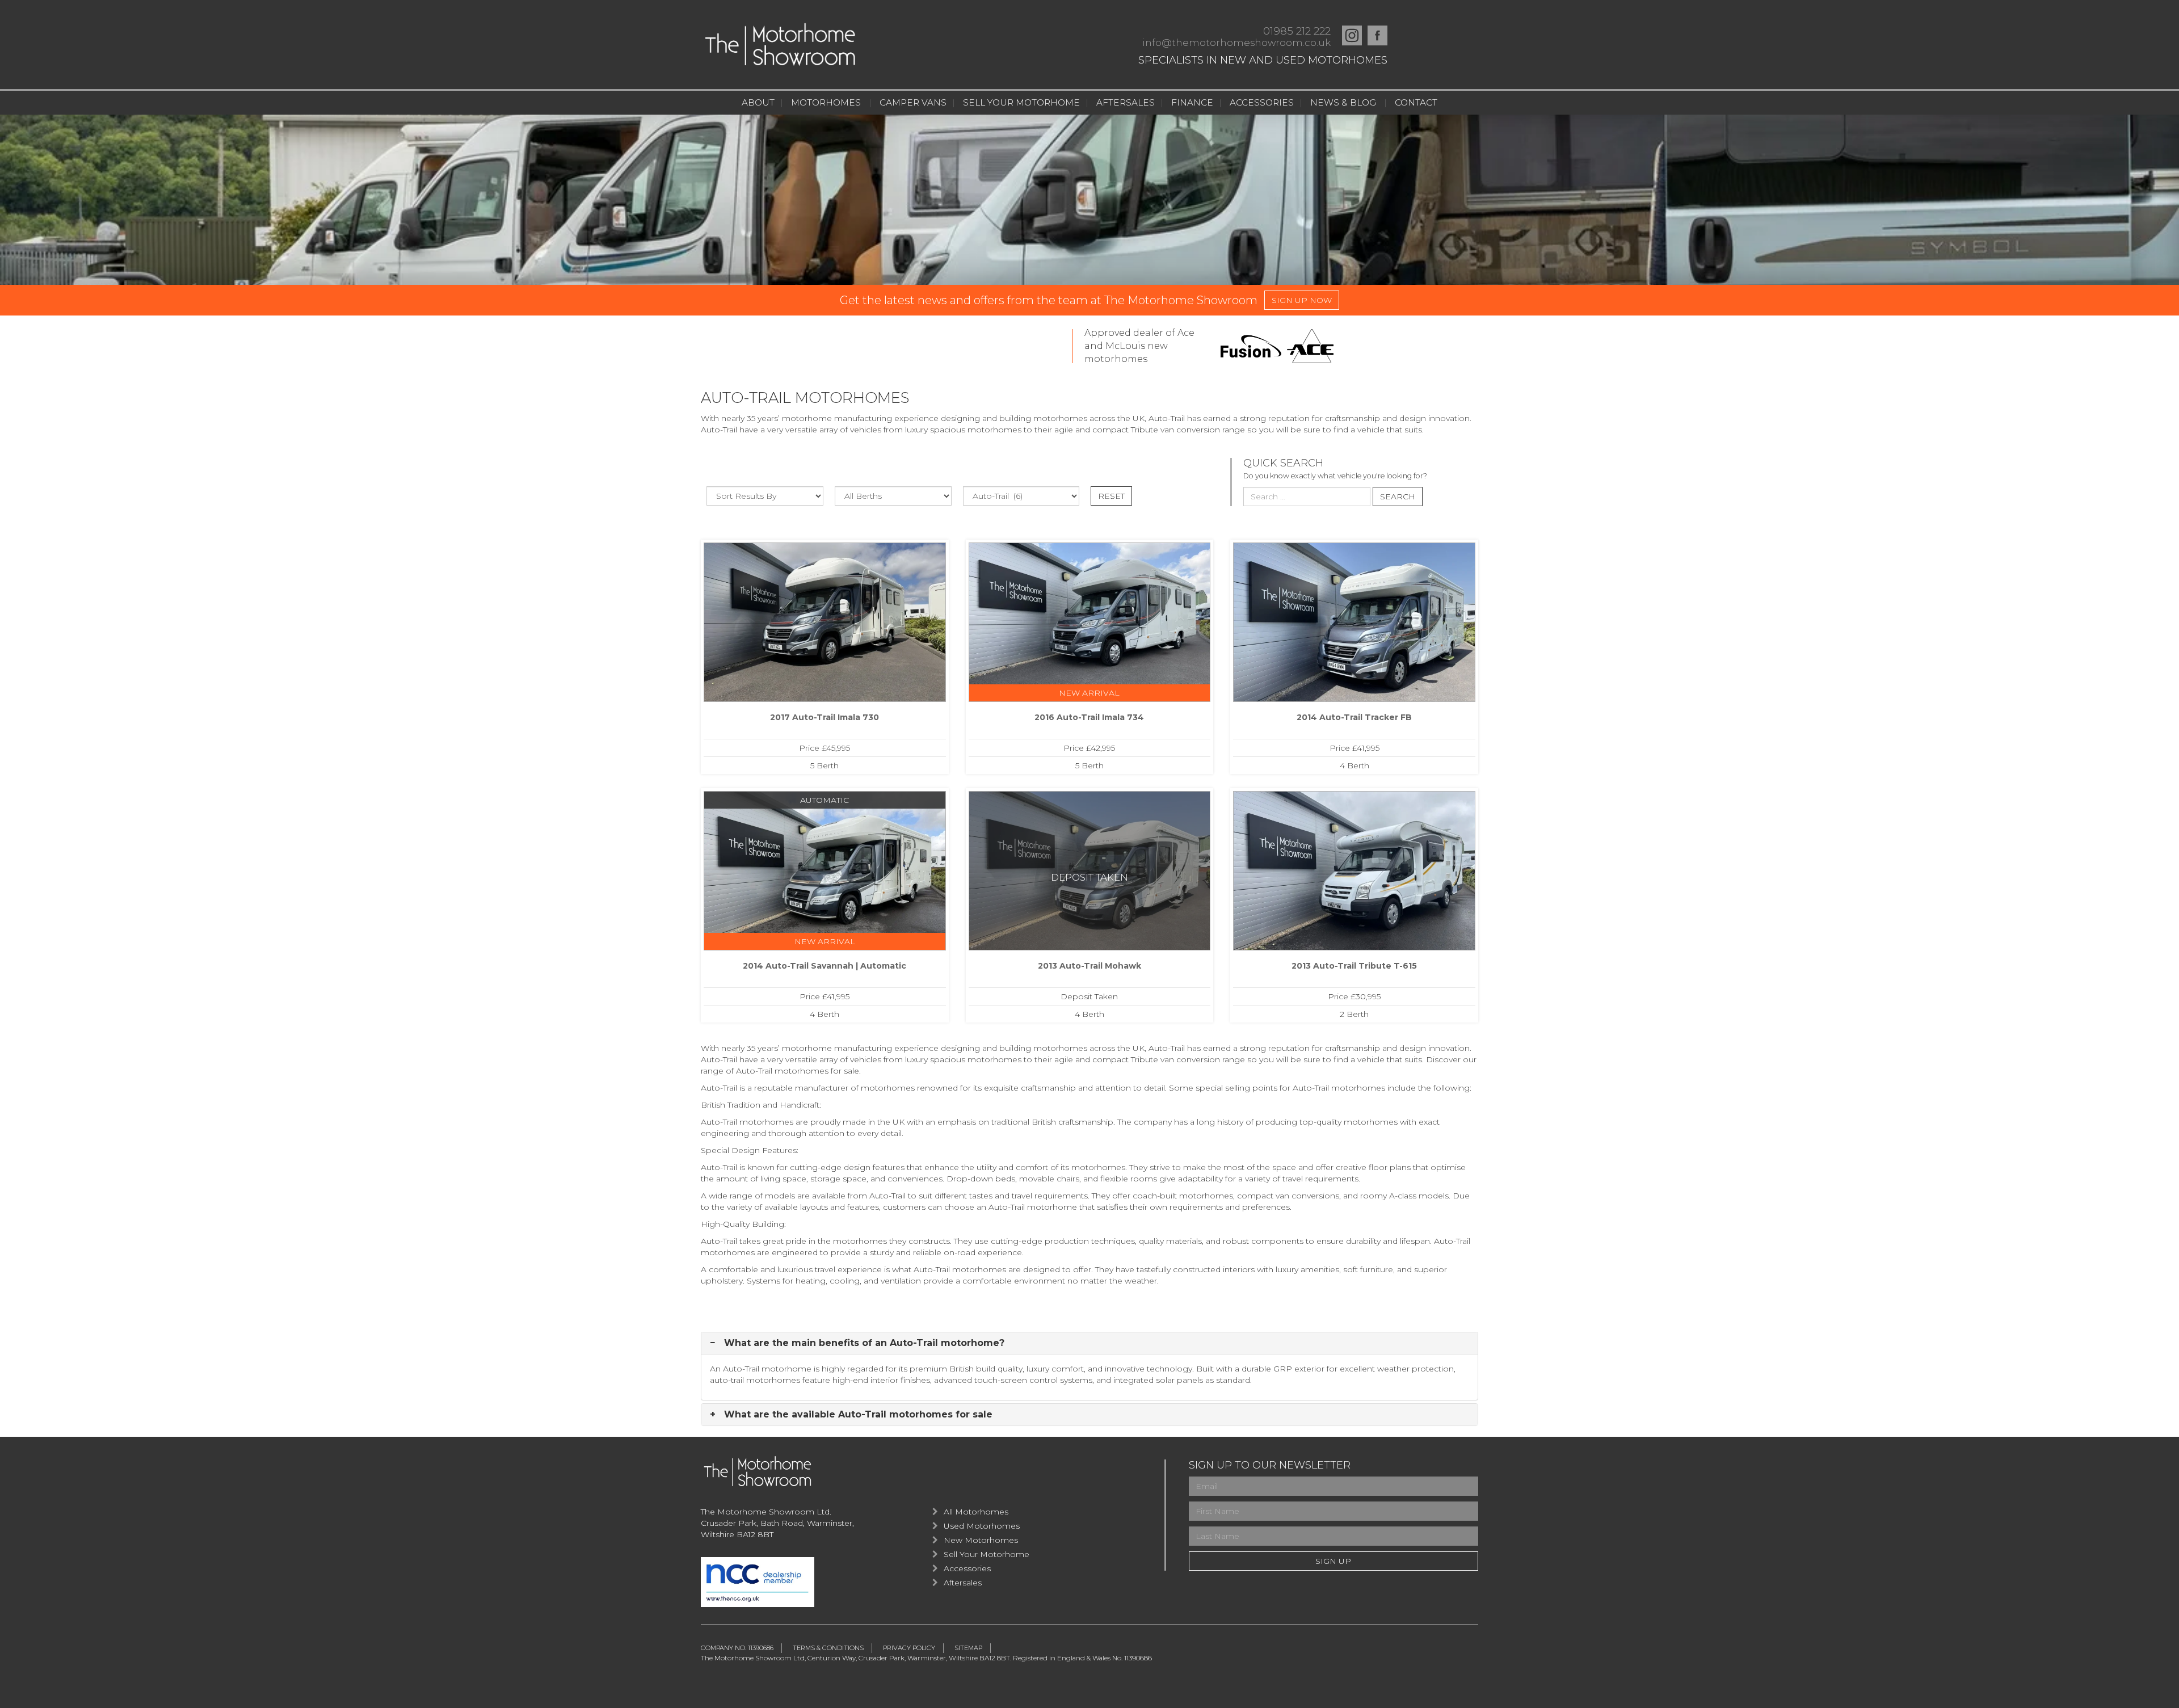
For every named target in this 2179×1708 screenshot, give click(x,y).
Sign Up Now (1302, 300)
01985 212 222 (1297, 31)
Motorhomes (826, 102)
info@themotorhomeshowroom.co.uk (1236, 43)
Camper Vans (913, 102)
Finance (1192, 102)
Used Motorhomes (982, 1526)
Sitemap (968, 1648)
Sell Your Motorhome (1021, 102)
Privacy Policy (909, 1648)
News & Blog (1343, 102)
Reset (1111, 496)
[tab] (1089, 1343)
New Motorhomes (981, 1540)
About (758, 102)
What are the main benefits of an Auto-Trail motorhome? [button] (863, 1343)
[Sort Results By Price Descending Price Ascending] (765, 496)
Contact (1416, 102)
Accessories (1262, 102)
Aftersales (1126, 102)
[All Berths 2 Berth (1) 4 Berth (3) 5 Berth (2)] (893, 496)
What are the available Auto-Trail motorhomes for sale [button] (857, 1415)
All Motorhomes (976, 1512)
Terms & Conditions (828, 1648)
